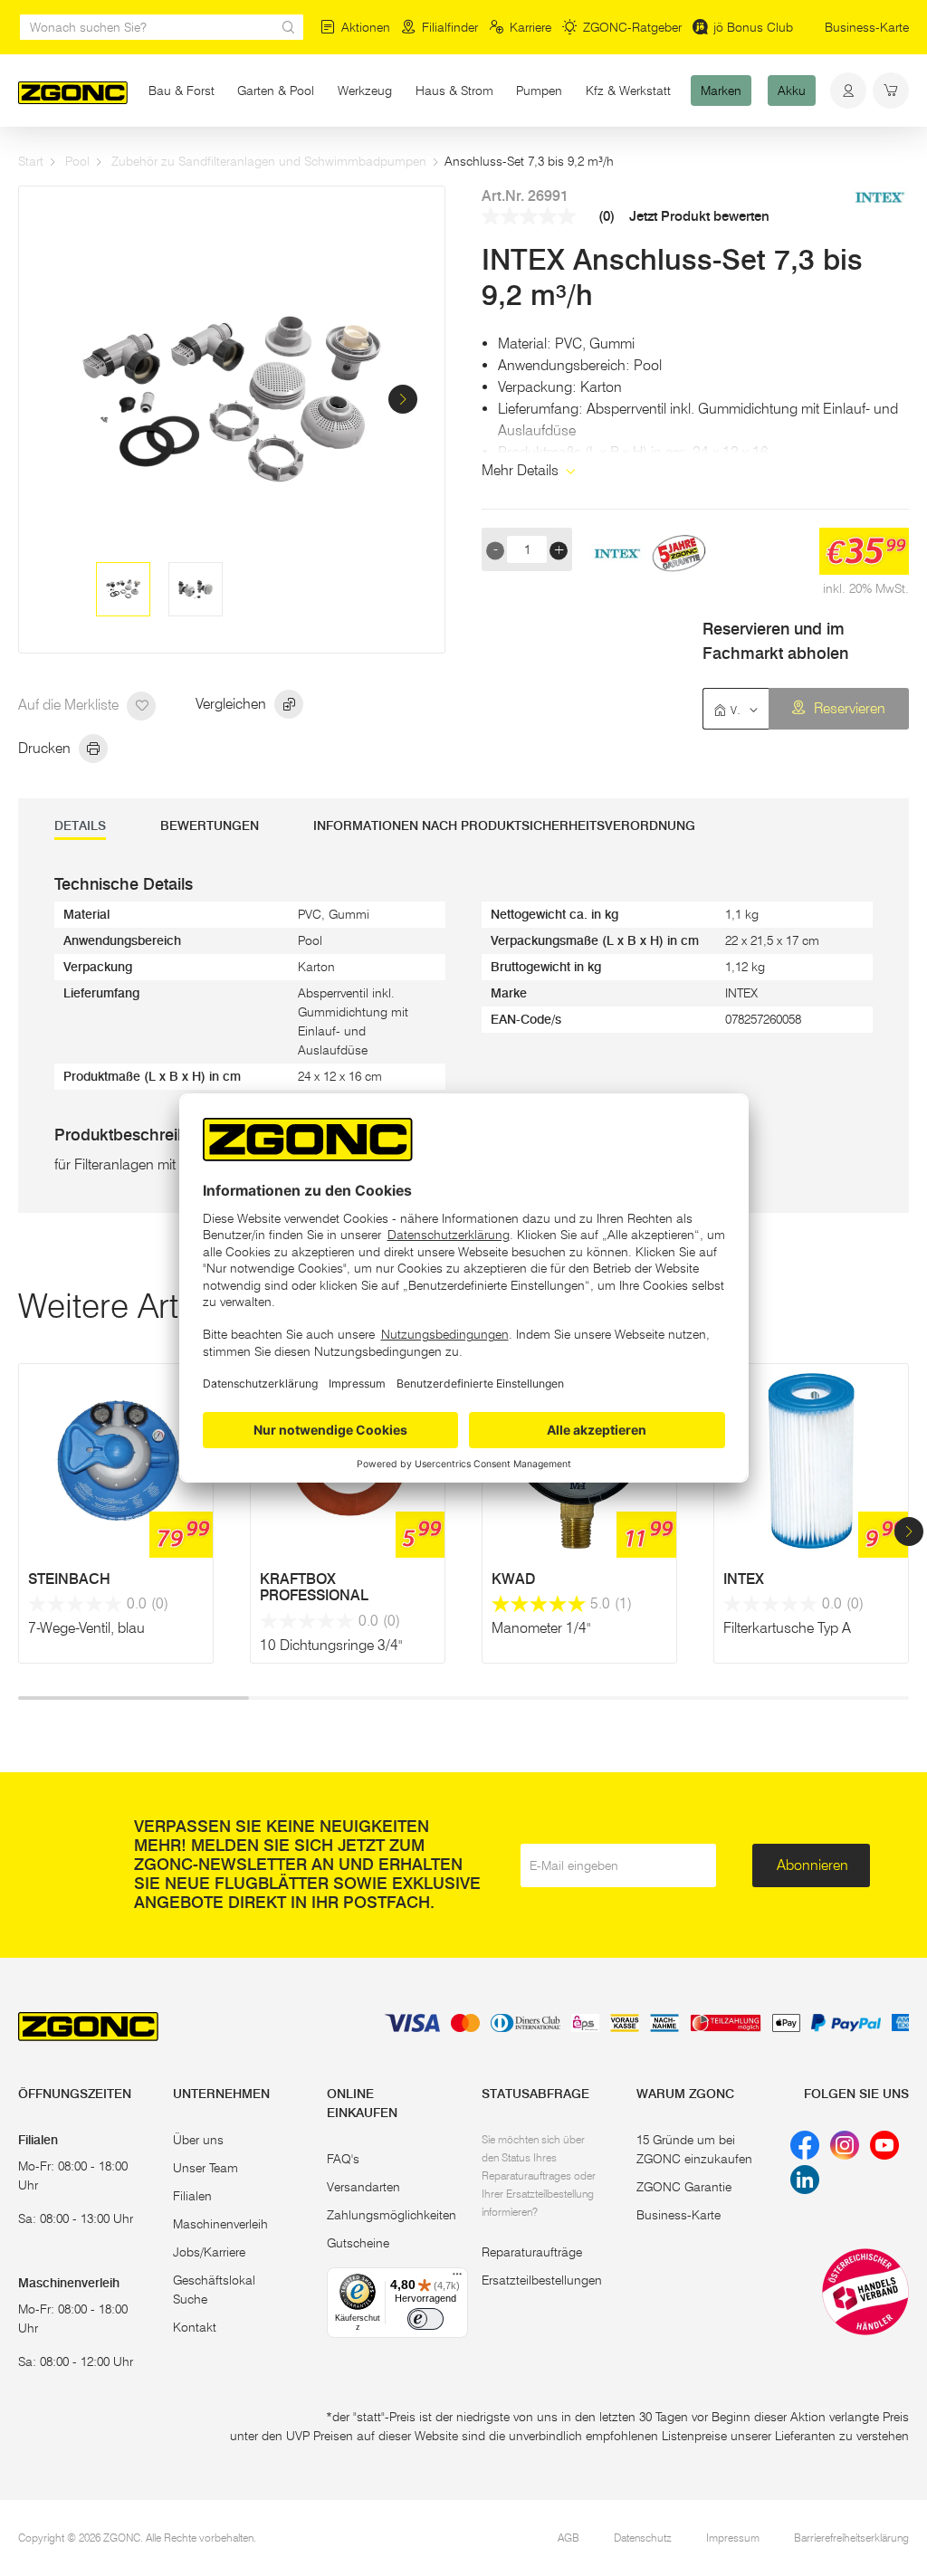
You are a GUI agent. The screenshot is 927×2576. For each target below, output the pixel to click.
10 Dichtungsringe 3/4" (331, 1645)
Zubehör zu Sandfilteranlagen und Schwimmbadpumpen (269, 161)
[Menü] (457, 2278)
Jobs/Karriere (209, 2252)
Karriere (530, 27)
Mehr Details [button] (522, 470)
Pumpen (539, 91)
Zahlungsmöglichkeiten (392, 2215)
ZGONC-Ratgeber (632, 27)
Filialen (192, 2196)
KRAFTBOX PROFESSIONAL (314, 1588)
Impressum (733, 2538)
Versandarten (363, 2187)
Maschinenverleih (220, 2224)
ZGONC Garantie (684, 2187)
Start (31, 161)
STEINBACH (69, 1579)
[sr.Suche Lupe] (289, 27)
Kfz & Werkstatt (628, 91)
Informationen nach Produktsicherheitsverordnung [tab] (504, 826)
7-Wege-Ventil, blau (86, 1628)
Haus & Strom (454, 91)
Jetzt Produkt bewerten (699, 217)
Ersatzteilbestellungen (542, 2280)
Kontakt (195, 2327)
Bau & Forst (182, 91)
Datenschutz (643, 2538)
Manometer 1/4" (541, 1628)
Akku (792, 91)
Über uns (198, 2140)
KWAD (513, 1579)
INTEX (744, 1579)
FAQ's (343, 2159)
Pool (77, 161)
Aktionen (366, 27)
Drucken (46, 748)
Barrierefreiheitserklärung (851, 2538)
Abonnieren (812, 1865)
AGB (569, 2538)
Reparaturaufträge (532, 2252)
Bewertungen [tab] (210, 826)
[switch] (425, 2319)
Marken (721, 91)
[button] (403, 399)
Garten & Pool (276, 91)
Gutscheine (358, 2243)
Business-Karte (867, 27)
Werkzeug (365, 91)
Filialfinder (450, 27)
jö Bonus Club (753, 27)
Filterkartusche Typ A (787, 1628)
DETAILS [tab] (80, 826)
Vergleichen (233, 704)
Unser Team (205, 2168)
